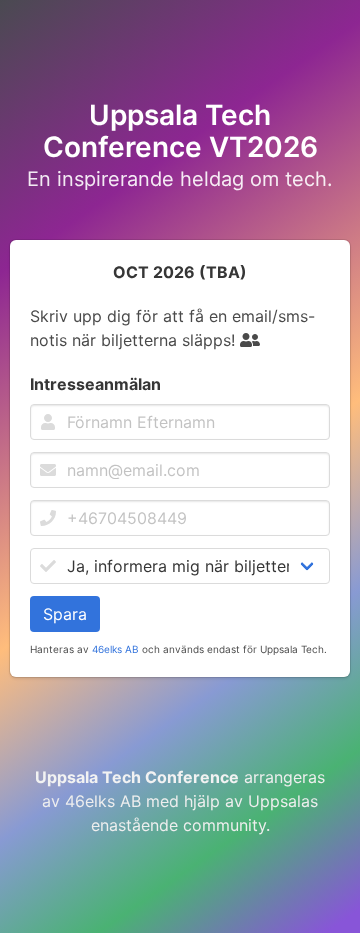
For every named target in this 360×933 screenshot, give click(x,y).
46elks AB (115, 649)
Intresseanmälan (95, 384)
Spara (65, 614)
